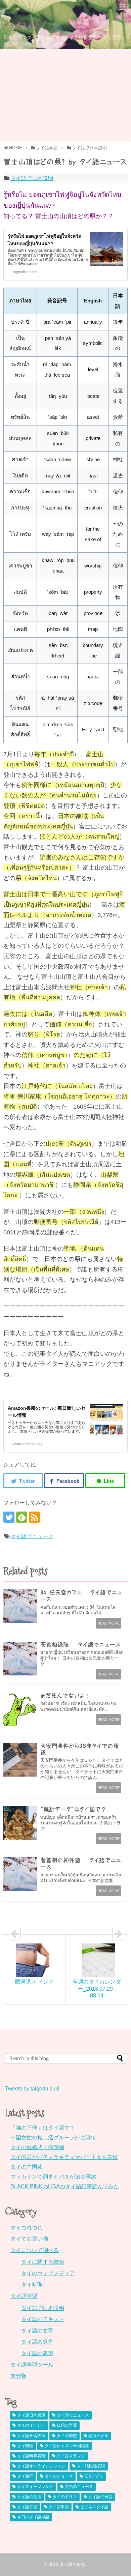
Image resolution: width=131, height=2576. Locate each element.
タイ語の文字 (37, 2331)
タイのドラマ (65, 2497)
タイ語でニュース (32, 1536)
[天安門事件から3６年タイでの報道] (20, 1760)
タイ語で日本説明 (32, 178)
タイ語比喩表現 (91, 2466)
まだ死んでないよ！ (65, 1695)
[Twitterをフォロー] (9, 1517)
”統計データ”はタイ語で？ (73, 1809)
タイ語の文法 (29, 2497)
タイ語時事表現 (31, 2456)
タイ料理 (32, 2285)
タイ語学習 (24, 2296)
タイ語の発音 (37, 2342)
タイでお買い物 (29, 2239)
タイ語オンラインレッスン (41, 2466)
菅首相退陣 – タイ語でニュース (81, 1645)
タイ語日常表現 (31, 2415)
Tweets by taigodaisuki (32, 2089)
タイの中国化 (27, 2167)
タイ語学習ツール (32, 2365)
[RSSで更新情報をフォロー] (34, 1517)
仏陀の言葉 (67, 2425)
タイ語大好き (22, 25)
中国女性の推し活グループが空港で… (56, 2138)
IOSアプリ (94, 2476)
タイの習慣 (67, 2436)
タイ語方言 (27, 2507)
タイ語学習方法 (31, 2436)
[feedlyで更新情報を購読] (22, 1517)
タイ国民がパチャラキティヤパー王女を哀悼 (64, 2157)
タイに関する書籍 (43, 2262)
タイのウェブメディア (48, 2273)
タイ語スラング (71, 2456)
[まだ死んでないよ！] (20, 1709)
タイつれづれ (27, 2228)
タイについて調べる (35, 2250)
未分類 (18, 2376)
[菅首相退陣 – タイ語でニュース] (20, 1659)
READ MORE (108, 1623)
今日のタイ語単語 (33, 2517)
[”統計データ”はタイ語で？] (20, 1823)
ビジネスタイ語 (94, 2507)
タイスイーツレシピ (35, 2487)
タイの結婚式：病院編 (37, 2147)
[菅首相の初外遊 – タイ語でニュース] (20, 1874)
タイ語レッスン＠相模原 (67, 2446)
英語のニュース (79, 2487)
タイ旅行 (25, 2476)
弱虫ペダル (98, 2436)
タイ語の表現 (37, 2353)
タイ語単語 (59, 2507)
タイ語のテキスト (43, 2319)
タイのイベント (31, 2425)
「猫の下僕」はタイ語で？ (43, 2128)
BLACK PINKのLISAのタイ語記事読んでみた (65, 2186)
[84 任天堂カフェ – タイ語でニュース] (20, 1606)
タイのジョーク (59, 2476)
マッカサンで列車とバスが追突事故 (53, 2177)
